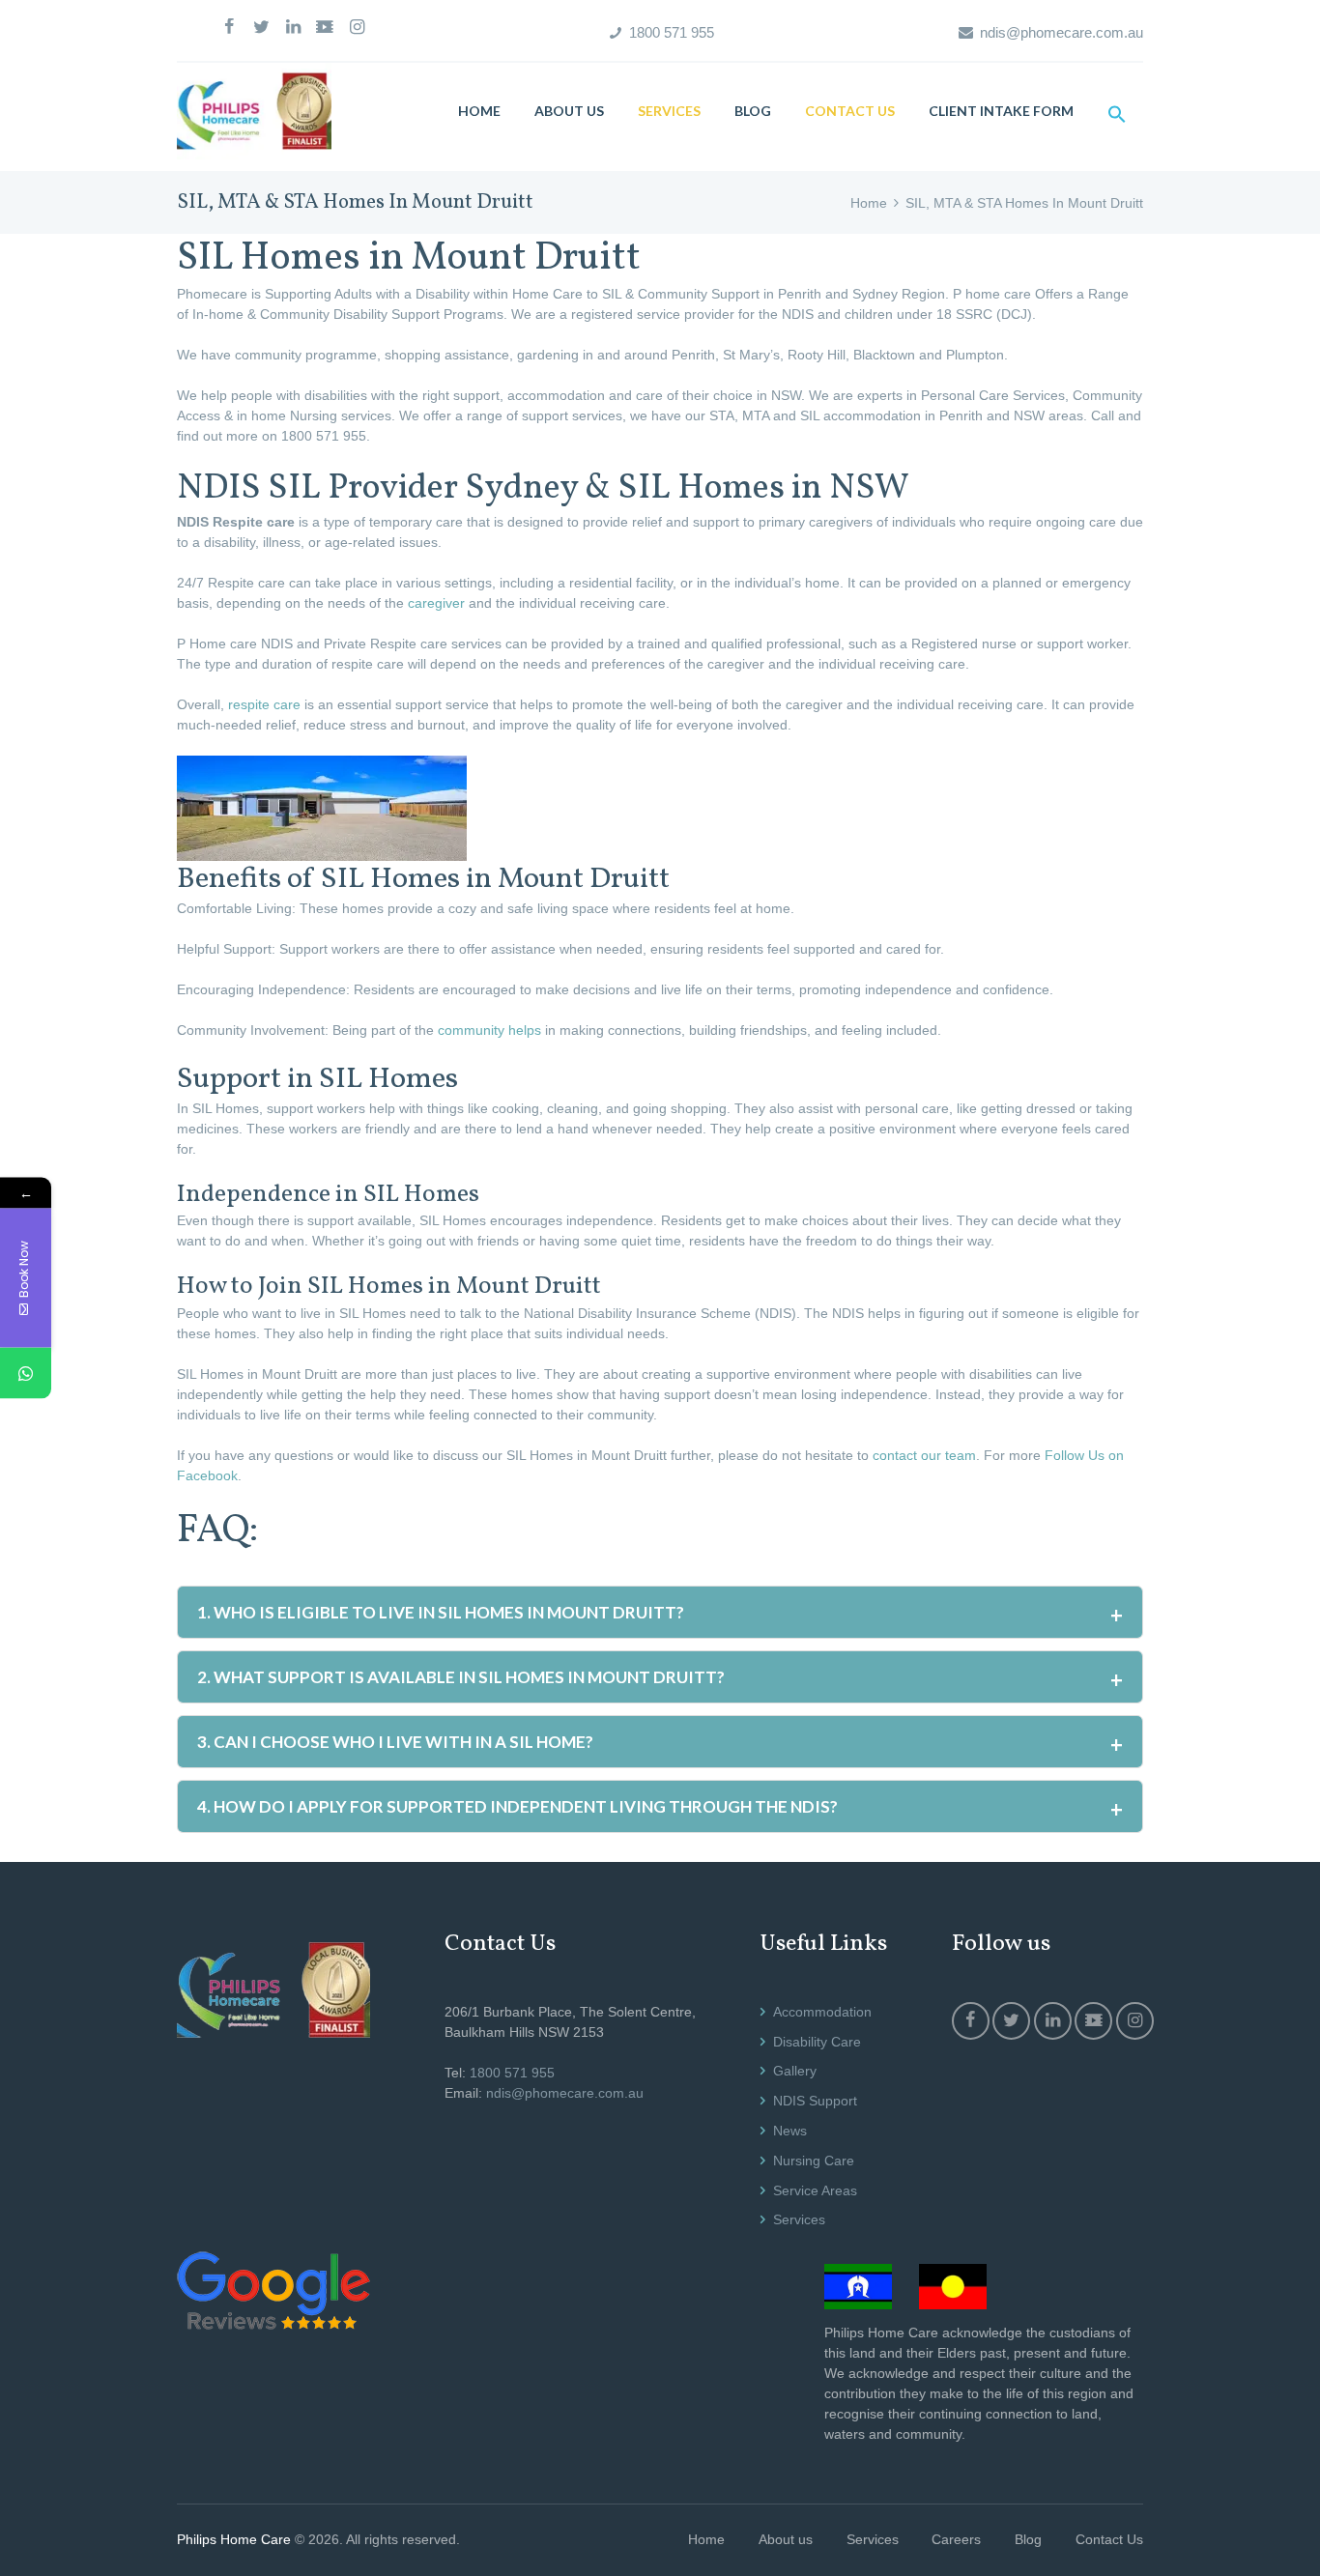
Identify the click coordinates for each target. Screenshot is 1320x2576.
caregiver (434, 603)
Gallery (795, 2071)
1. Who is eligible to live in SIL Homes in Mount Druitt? (441, 1612)
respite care (264, 704)
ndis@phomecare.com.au (1062, 32)
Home (869, 203)
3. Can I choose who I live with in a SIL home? (395, 1742)
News (790, 2131)
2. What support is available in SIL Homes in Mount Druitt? (461, 1677)
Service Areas (815, 2190)
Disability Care (817, 2042)
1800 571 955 (672, 32)
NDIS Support (815, 2101)
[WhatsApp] (26, 1374)
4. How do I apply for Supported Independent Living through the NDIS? (517, 1806)
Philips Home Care (234, 2539)
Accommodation (822, 2012)
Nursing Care (814, 2161)
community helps (489, 1030)
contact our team (924, 1455)
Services (799, 2219)
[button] (1117, 114)
